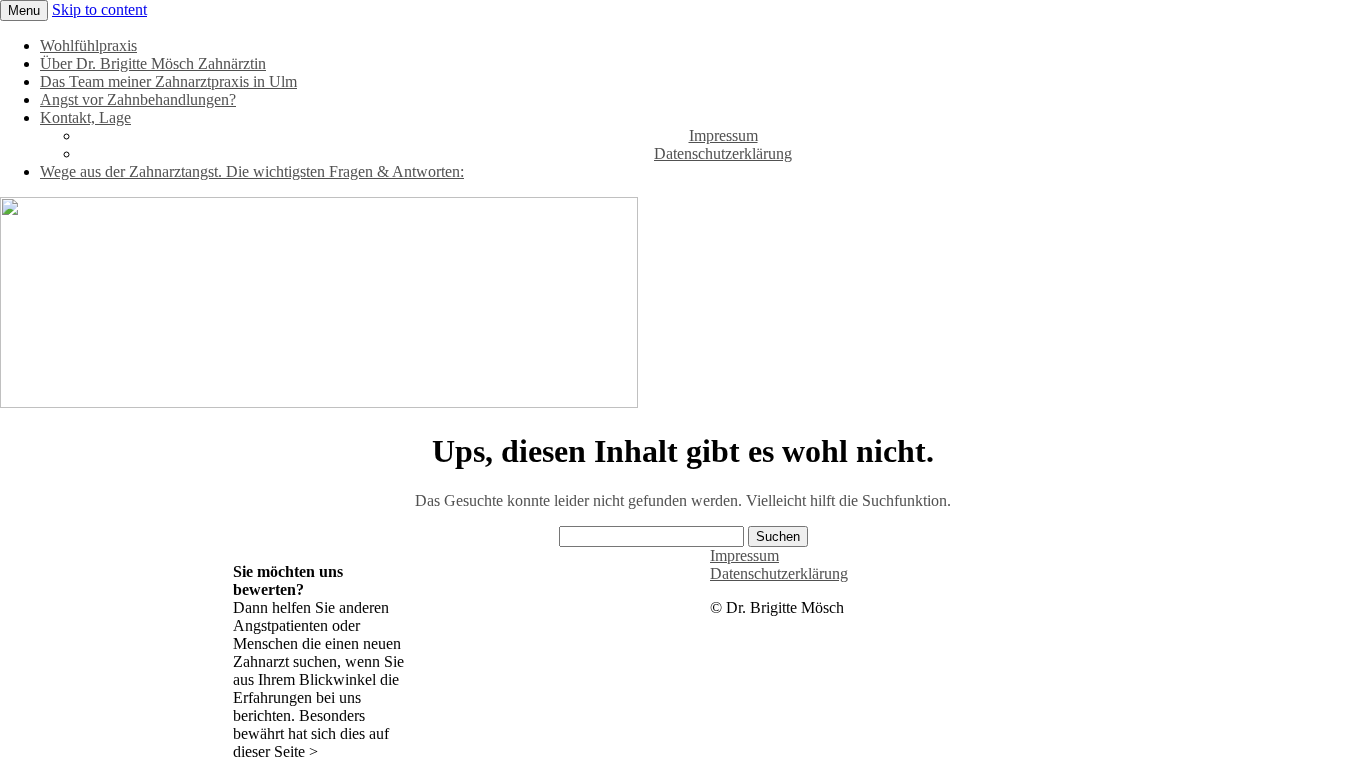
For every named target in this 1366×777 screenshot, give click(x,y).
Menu (24, 10)
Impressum (723, 135)
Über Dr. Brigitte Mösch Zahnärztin (153, 63)
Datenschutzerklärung (723, 153)
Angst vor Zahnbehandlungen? (138, 99)
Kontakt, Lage (85, 117)
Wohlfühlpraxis (88, 45)
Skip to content (99, 9)
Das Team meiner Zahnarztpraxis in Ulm (168, 81)
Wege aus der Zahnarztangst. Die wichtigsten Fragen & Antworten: (252, 171)
